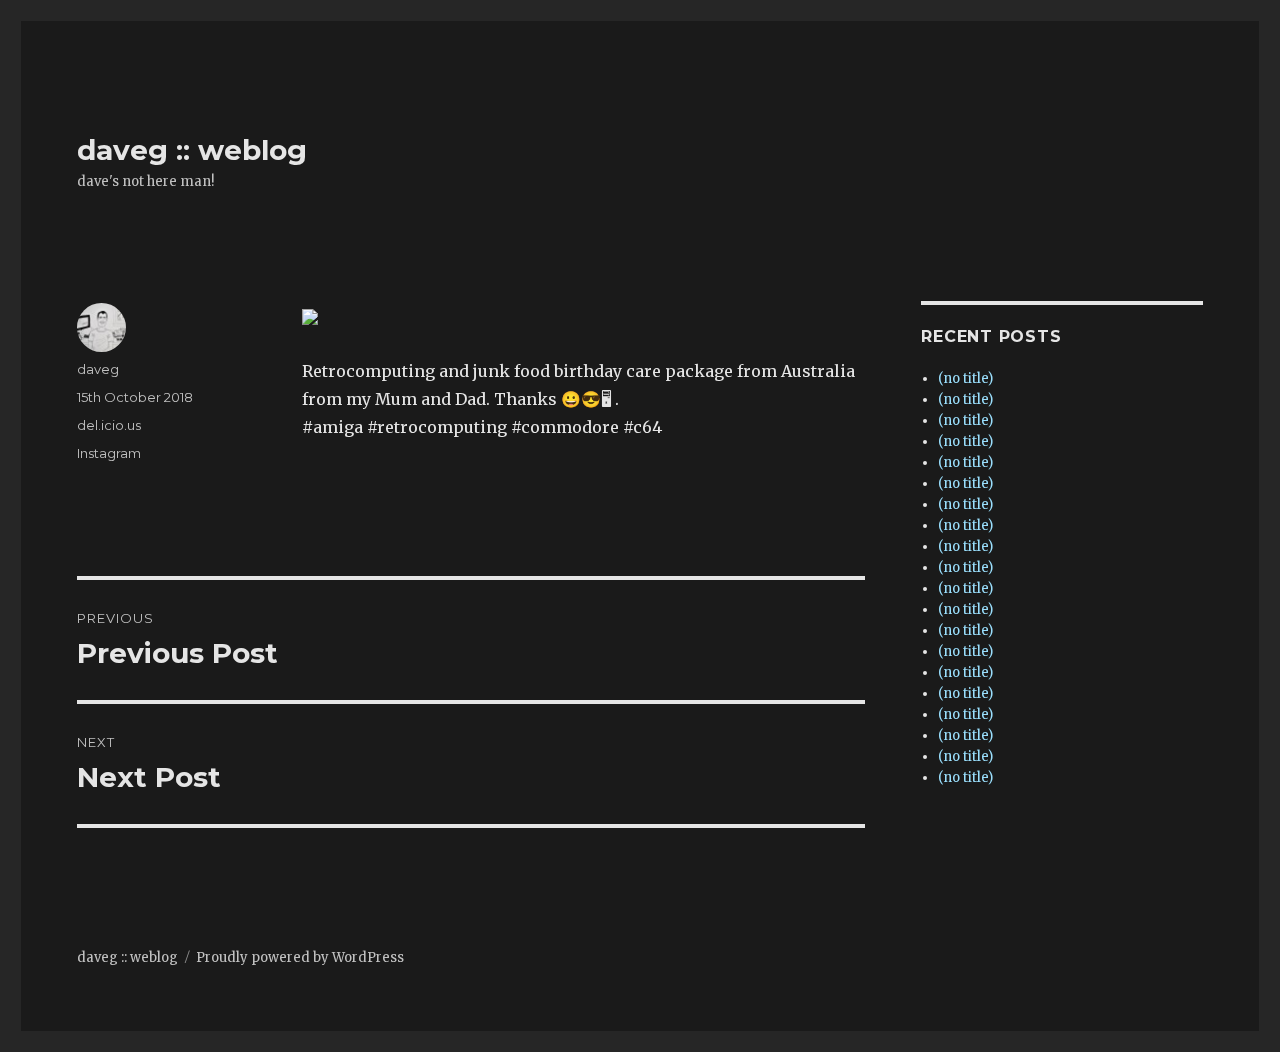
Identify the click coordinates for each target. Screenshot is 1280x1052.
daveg (98, 369)
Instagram (109, 453)
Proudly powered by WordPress (300, 957)
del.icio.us (109, 425)
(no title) (965, 378)
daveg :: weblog (192, 150)
